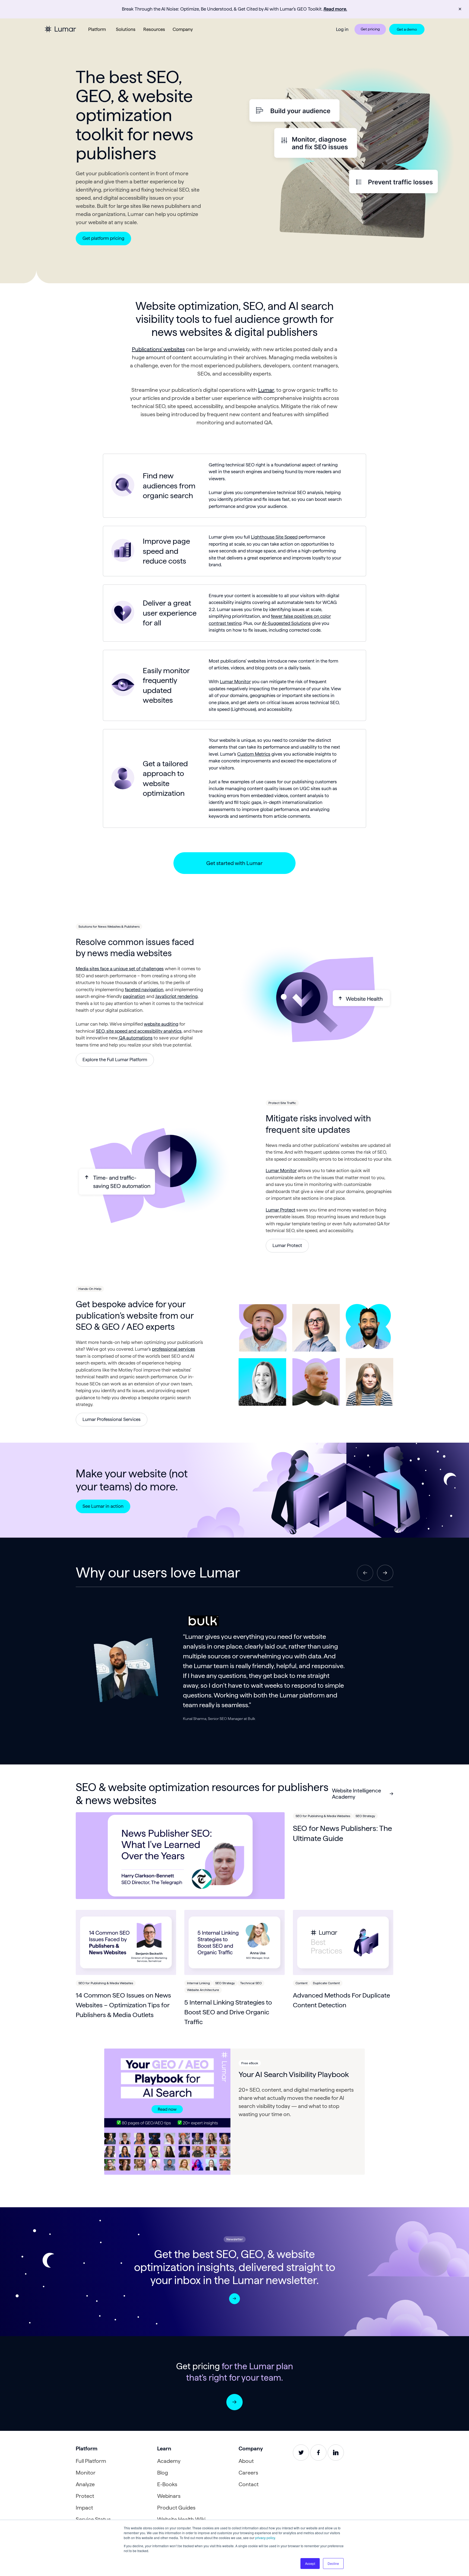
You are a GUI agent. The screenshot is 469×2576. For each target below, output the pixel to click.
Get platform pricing (103, 238)
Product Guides (176, 2508)
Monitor (86, 2473)
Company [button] (183, 29)
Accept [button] (310, 2563)
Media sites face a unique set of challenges (120, 969)
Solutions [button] (126, 29)
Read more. (335, 9)
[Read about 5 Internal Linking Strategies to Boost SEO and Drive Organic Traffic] (234, 1942)
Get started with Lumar (234, 863)
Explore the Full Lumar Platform (115, 1060)
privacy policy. (265, 2538)
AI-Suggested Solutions (286, 623)
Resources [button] (154, 29)
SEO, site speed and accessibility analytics (139, 1031)
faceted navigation (144, 990)
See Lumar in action (103, 1506)
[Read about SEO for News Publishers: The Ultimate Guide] (180, 1856)
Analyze (85, 2484)
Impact (84, 2508)
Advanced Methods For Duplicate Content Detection (341, 2000)
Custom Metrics (254, 754)
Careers (248, 2473)
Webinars (169, 2496)
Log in (342, 29)
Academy (169, 2461)
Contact (249, 2484)
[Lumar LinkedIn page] (336, 2453)
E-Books (167, 2484)
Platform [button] (97, 29)
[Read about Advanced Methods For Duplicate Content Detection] (343, 1942)
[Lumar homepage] (60, 29)
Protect (85, 2496)
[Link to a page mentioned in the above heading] (234, 2402)
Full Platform (91, 2461)
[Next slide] (385, 1573)
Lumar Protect (281, 1210)
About (246, 2461)
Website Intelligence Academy (356, 1794)
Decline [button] (333, 2563)
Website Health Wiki (181, 2519)
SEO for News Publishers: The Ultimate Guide (342, 1833)
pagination (134, 996)
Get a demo (407, 29)
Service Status (93, 2519)
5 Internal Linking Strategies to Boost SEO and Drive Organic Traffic (228, 2012)
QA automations (135, 1038)
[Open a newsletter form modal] (234, 2299)
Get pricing (370, 29)
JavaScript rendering (176, 996)
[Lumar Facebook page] (318, 2453)
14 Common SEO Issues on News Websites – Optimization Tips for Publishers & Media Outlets (123, 2005)
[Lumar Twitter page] (301, 2453)
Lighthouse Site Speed (274, 537)
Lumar (266, 390)
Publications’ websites (158, 349)
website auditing (161, 1024)
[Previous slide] (365, 1573)
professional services (174, 1349)
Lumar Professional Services (112, 1419)
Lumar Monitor (235, 682)
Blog (163, 2473)
